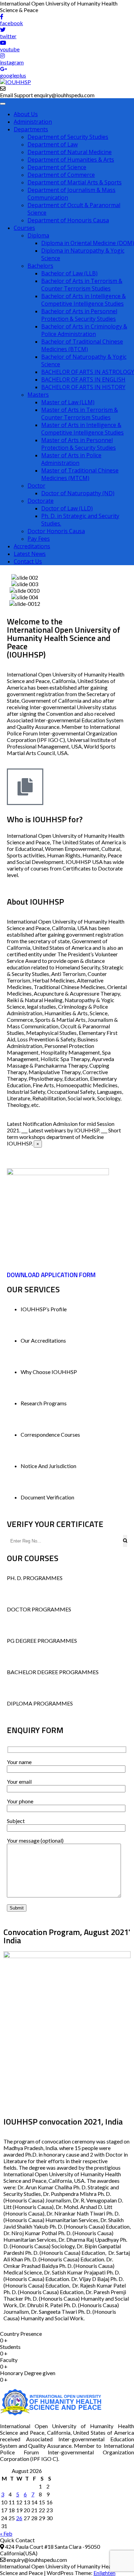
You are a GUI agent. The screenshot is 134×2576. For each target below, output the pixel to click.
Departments (31, 129)
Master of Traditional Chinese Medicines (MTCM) (80, 474)
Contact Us (28, 561)
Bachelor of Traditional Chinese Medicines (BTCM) (82, 345)
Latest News (30, 554)
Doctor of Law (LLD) (67, 508)
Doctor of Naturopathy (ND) (78, 493)
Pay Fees (39, 539)
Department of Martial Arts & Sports (75, 182)
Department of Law (53, 144)
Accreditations (32, 546)
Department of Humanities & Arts (71, 160)
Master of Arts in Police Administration (71, 459)
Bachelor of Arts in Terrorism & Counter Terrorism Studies (82, 285)
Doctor (36, 486)
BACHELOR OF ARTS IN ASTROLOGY (88, 372)
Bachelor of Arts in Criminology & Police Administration (84, 330)
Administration (33, 122)
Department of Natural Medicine (70, 152)
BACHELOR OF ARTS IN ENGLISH (83, 379)
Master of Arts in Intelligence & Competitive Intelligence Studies (82, 429)
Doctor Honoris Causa (56, 531)
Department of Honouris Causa (68, 220)
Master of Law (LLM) (68, 402)
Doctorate (41, 501)
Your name (19, 1762)
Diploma (38, 235)
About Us (26, 114)
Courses (24, 228)
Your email (19, 1781)
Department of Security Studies (68, 137)
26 (19, 2518)
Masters (38, 395)
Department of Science (57, 167)
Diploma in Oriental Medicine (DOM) (88, 243)
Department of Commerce (61, 175)
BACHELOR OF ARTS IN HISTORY (83, 387)
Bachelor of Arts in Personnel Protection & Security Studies (79, 315)
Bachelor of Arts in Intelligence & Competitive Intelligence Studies (83, 300)
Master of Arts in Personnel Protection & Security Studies (79, 444)
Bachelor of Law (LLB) (69, 273)
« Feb (6, 2533)
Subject (16, 1821)
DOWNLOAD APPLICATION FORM (51, 1275)
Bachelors (40, 266)
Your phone (20, 1801)
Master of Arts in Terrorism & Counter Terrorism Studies (80, 414)
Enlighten (104, 2573)
